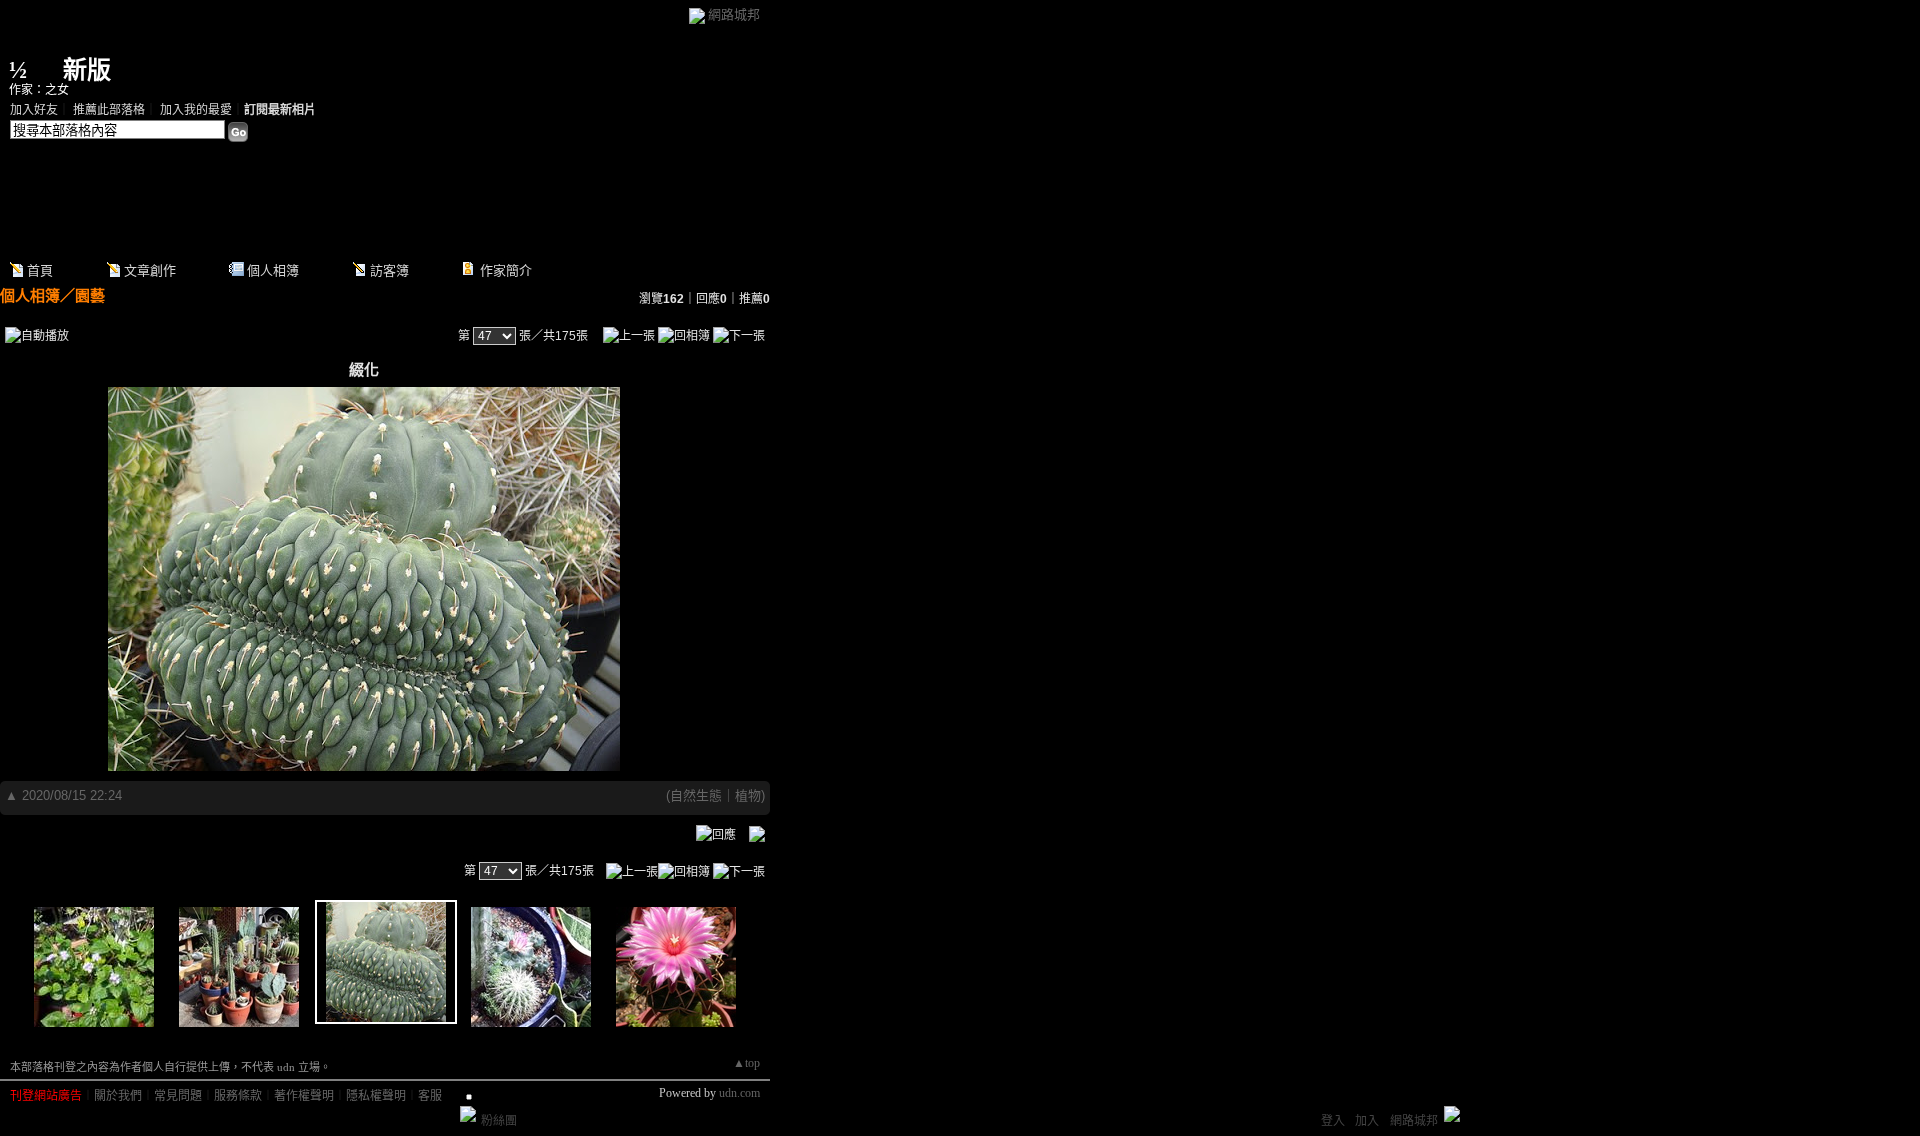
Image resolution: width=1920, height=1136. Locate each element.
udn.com (739, 1093)
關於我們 (118, 1096)
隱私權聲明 (376, 1096)
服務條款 (238, 1096)
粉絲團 (499, 1121)
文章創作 (150, 270)
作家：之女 (39, 90)
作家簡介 (506, 270)
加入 (1367, 1121)
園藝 (90, 295)
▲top (746, 1063)
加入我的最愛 (196, 110)
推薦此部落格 (109, 110)
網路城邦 (734, 14)
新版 (87, 70)
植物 (748, 795)
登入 (1333, 1121)
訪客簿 (389, 270)
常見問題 (178, 1096)
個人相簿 (273, 270)
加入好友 (34, 110)
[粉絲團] (468, 1114)
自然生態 (696, 795)
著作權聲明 (304, 1096)
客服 (430, 1096)
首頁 (40, 270)
